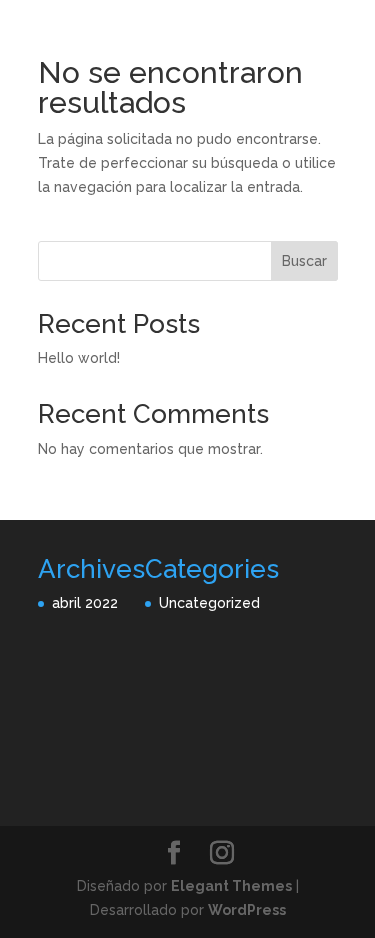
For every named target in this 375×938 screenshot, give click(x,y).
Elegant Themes (231, 886)
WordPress (247, 910)
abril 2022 (85, 603)
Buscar (304, 261)
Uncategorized (209, 603)
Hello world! (79, 358)
